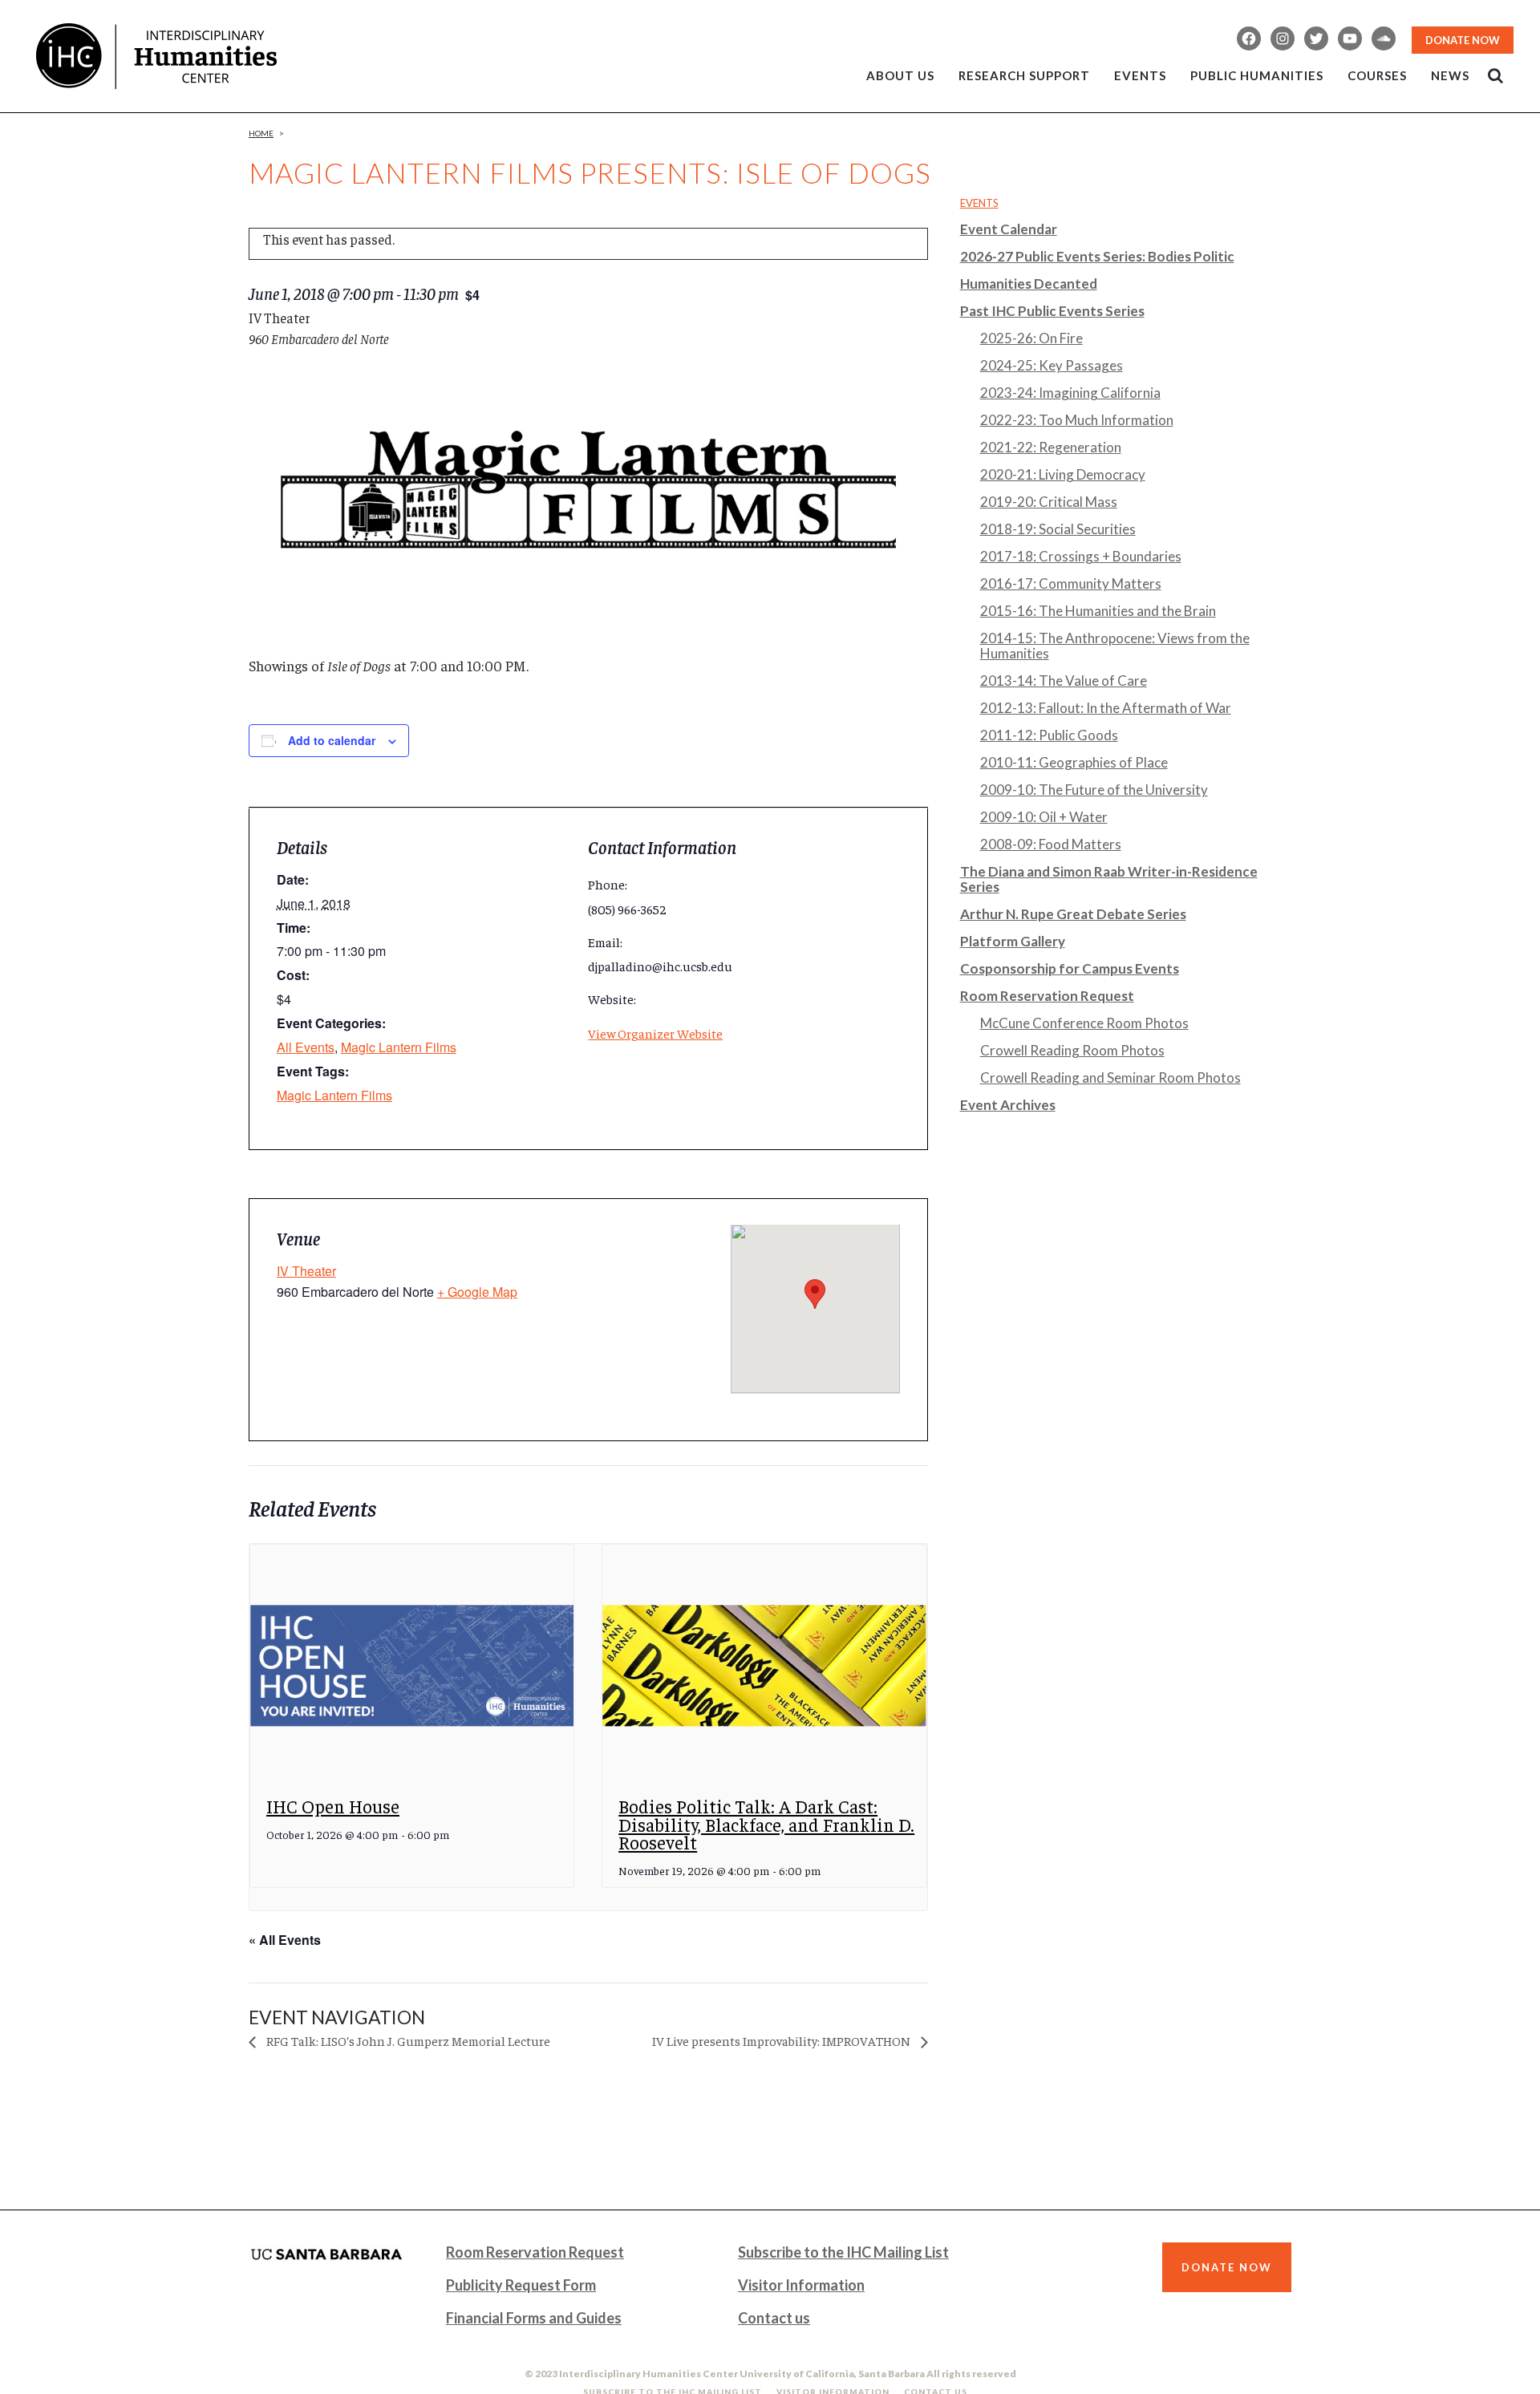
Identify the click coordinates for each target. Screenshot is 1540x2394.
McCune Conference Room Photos (1084, 1023)
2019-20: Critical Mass (1049, 502)
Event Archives (1008, 1105)
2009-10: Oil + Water (1044, 817)
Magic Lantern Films (399, 1047)
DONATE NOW (1463, 40)
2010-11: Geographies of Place (1074, 762)
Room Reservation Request (1047, 996)
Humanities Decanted (1029, 284)
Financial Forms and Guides (534, 2318)
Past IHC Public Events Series (1052, 311)
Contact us (774, 2318)
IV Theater (306, 1271)
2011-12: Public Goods (1049, 735)
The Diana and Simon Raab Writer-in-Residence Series (1109, 879)
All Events (306, 1047)
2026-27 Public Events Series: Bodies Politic (1097, 256)
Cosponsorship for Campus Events (1070, 968)
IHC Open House (333, 1806)
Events (979, 203)
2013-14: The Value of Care (1064, 681)
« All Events (285, 1940)
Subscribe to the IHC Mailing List (843, 2252)
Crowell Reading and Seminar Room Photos (1110, 1078)
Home (261, 133)
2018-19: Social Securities (1058, 529)
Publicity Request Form (521, 2285)
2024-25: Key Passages (1052, 365)
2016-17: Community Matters (1071, 583)
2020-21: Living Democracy (1063, 474)
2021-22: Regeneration (1051, 447)
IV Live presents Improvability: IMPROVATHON (782, 2040)
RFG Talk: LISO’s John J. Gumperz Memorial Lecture (407, 2040)
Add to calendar (332, 740)
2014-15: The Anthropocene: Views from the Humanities (1115, 646)
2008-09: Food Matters (1051, 844)
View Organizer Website (655, 1033)
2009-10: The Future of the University (1094, 790)
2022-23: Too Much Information (1077, 420)
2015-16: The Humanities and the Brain (1098, 611)
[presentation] (412, 1666)
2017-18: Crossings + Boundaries (1081, 556)
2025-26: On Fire (1031, 338)
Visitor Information (801, 2285)
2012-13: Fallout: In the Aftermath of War (1106, 708)
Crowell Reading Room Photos (1072, 1050)
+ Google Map (477, 1292)
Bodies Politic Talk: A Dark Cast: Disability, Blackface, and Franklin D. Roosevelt (766, 1824)
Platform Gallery (1013, 941)
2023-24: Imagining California (1070, 393)
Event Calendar (1009, 229)
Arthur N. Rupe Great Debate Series (1073, 914)
